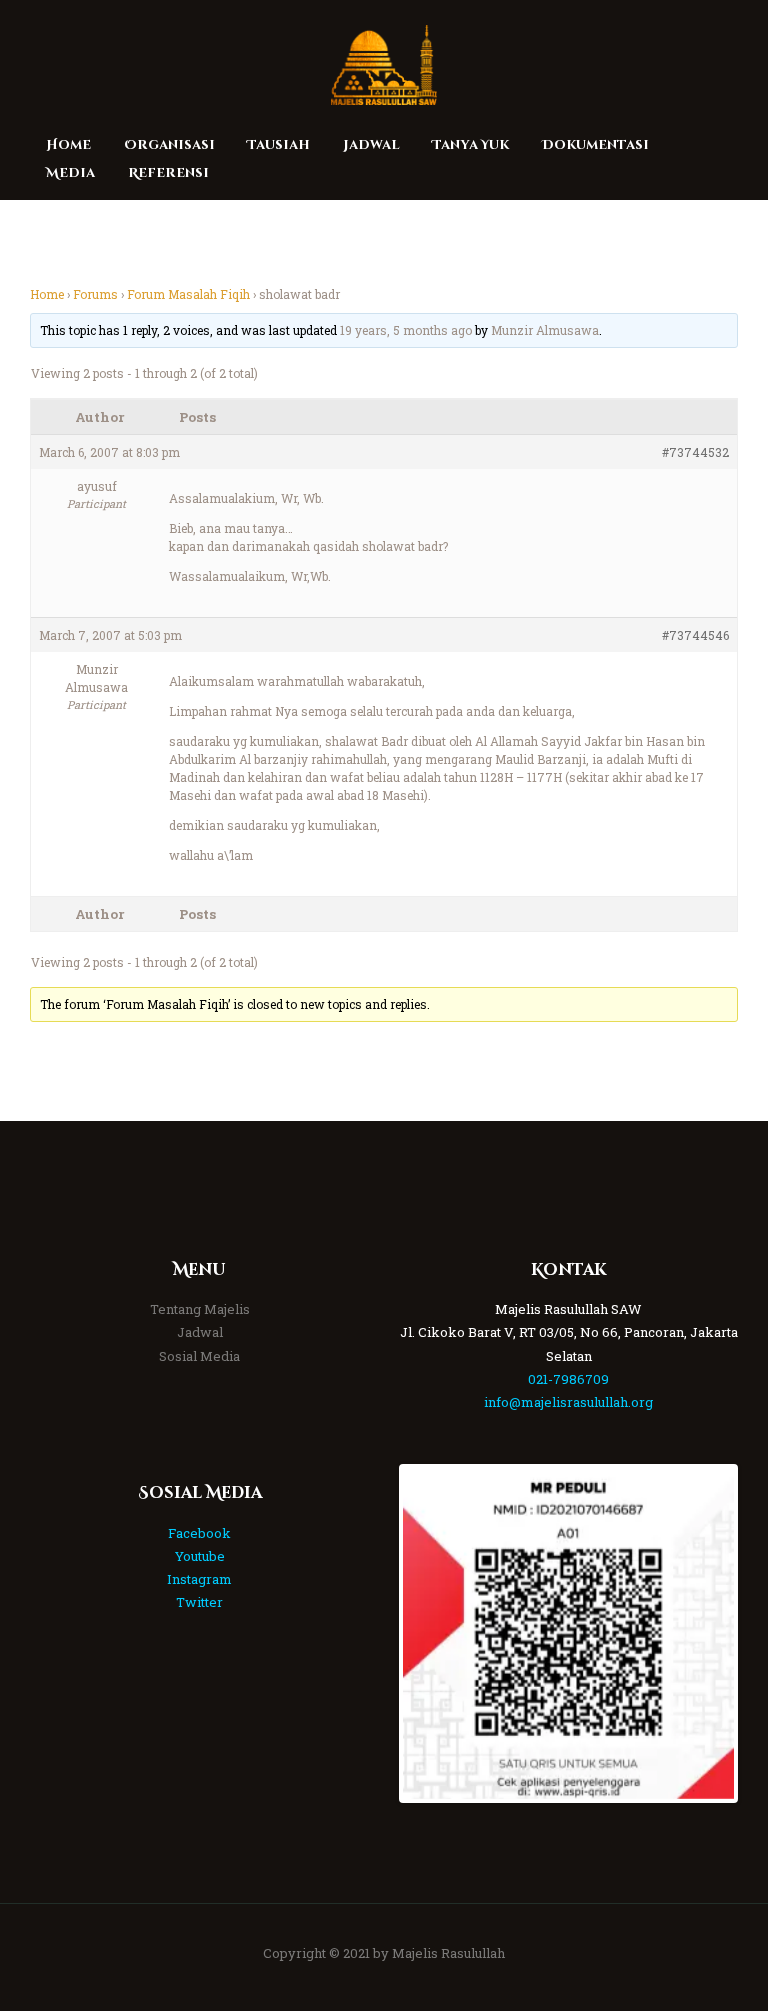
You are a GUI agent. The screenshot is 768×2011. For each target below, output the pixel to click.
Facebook (199, 1533)
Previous (433, 1633)
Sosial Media (199, 1356)
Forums (95, 294)
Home (47, 294)
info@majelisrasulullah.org (568, 1402)
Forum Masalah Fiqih (188, 294)
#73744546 (695, 635)
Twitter (199, 1602)
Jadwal (200, 1332)
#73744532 (695, 452)
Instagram (199, 1579)
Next (704, 1633)
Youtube (200, 1556)
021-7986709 (568, 1379)
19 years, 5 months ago (406, 330)
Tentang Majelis (200, 1309)
